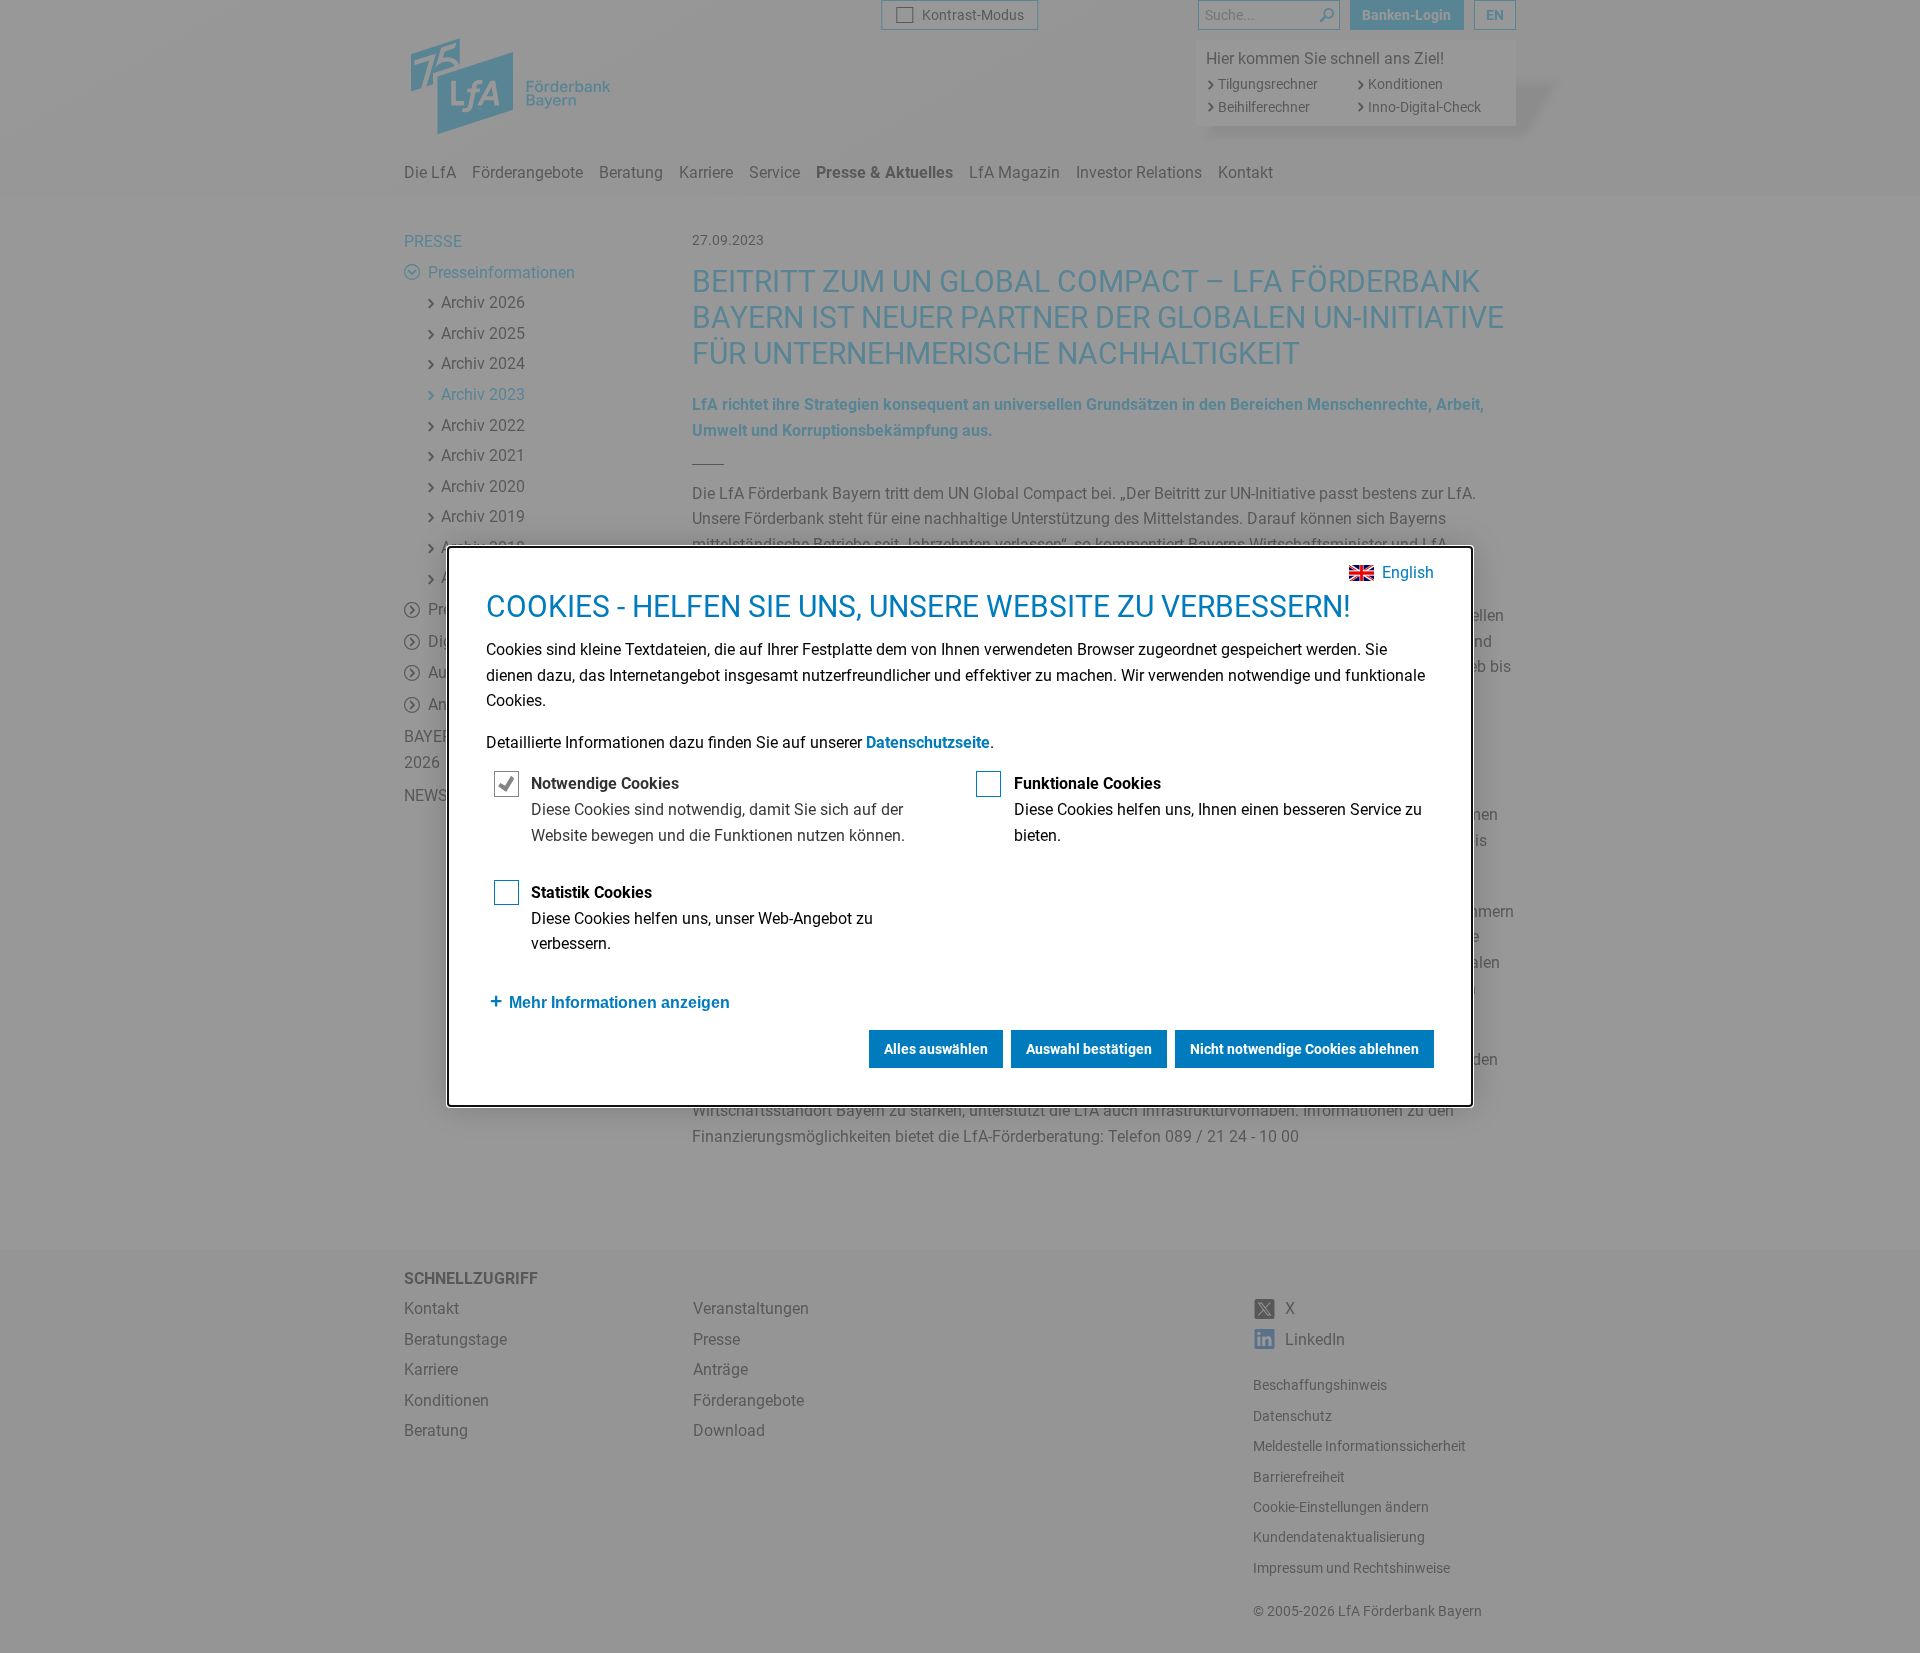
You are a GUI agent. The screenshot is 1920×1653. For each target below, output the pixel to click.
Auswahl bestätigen (1089, 1049)
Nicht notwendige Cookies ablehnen (1304, 1049)
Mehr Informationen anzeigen (619, 1002)
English (1408, 573)
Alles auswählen (936, 1049)
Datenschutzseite (928, 742)
